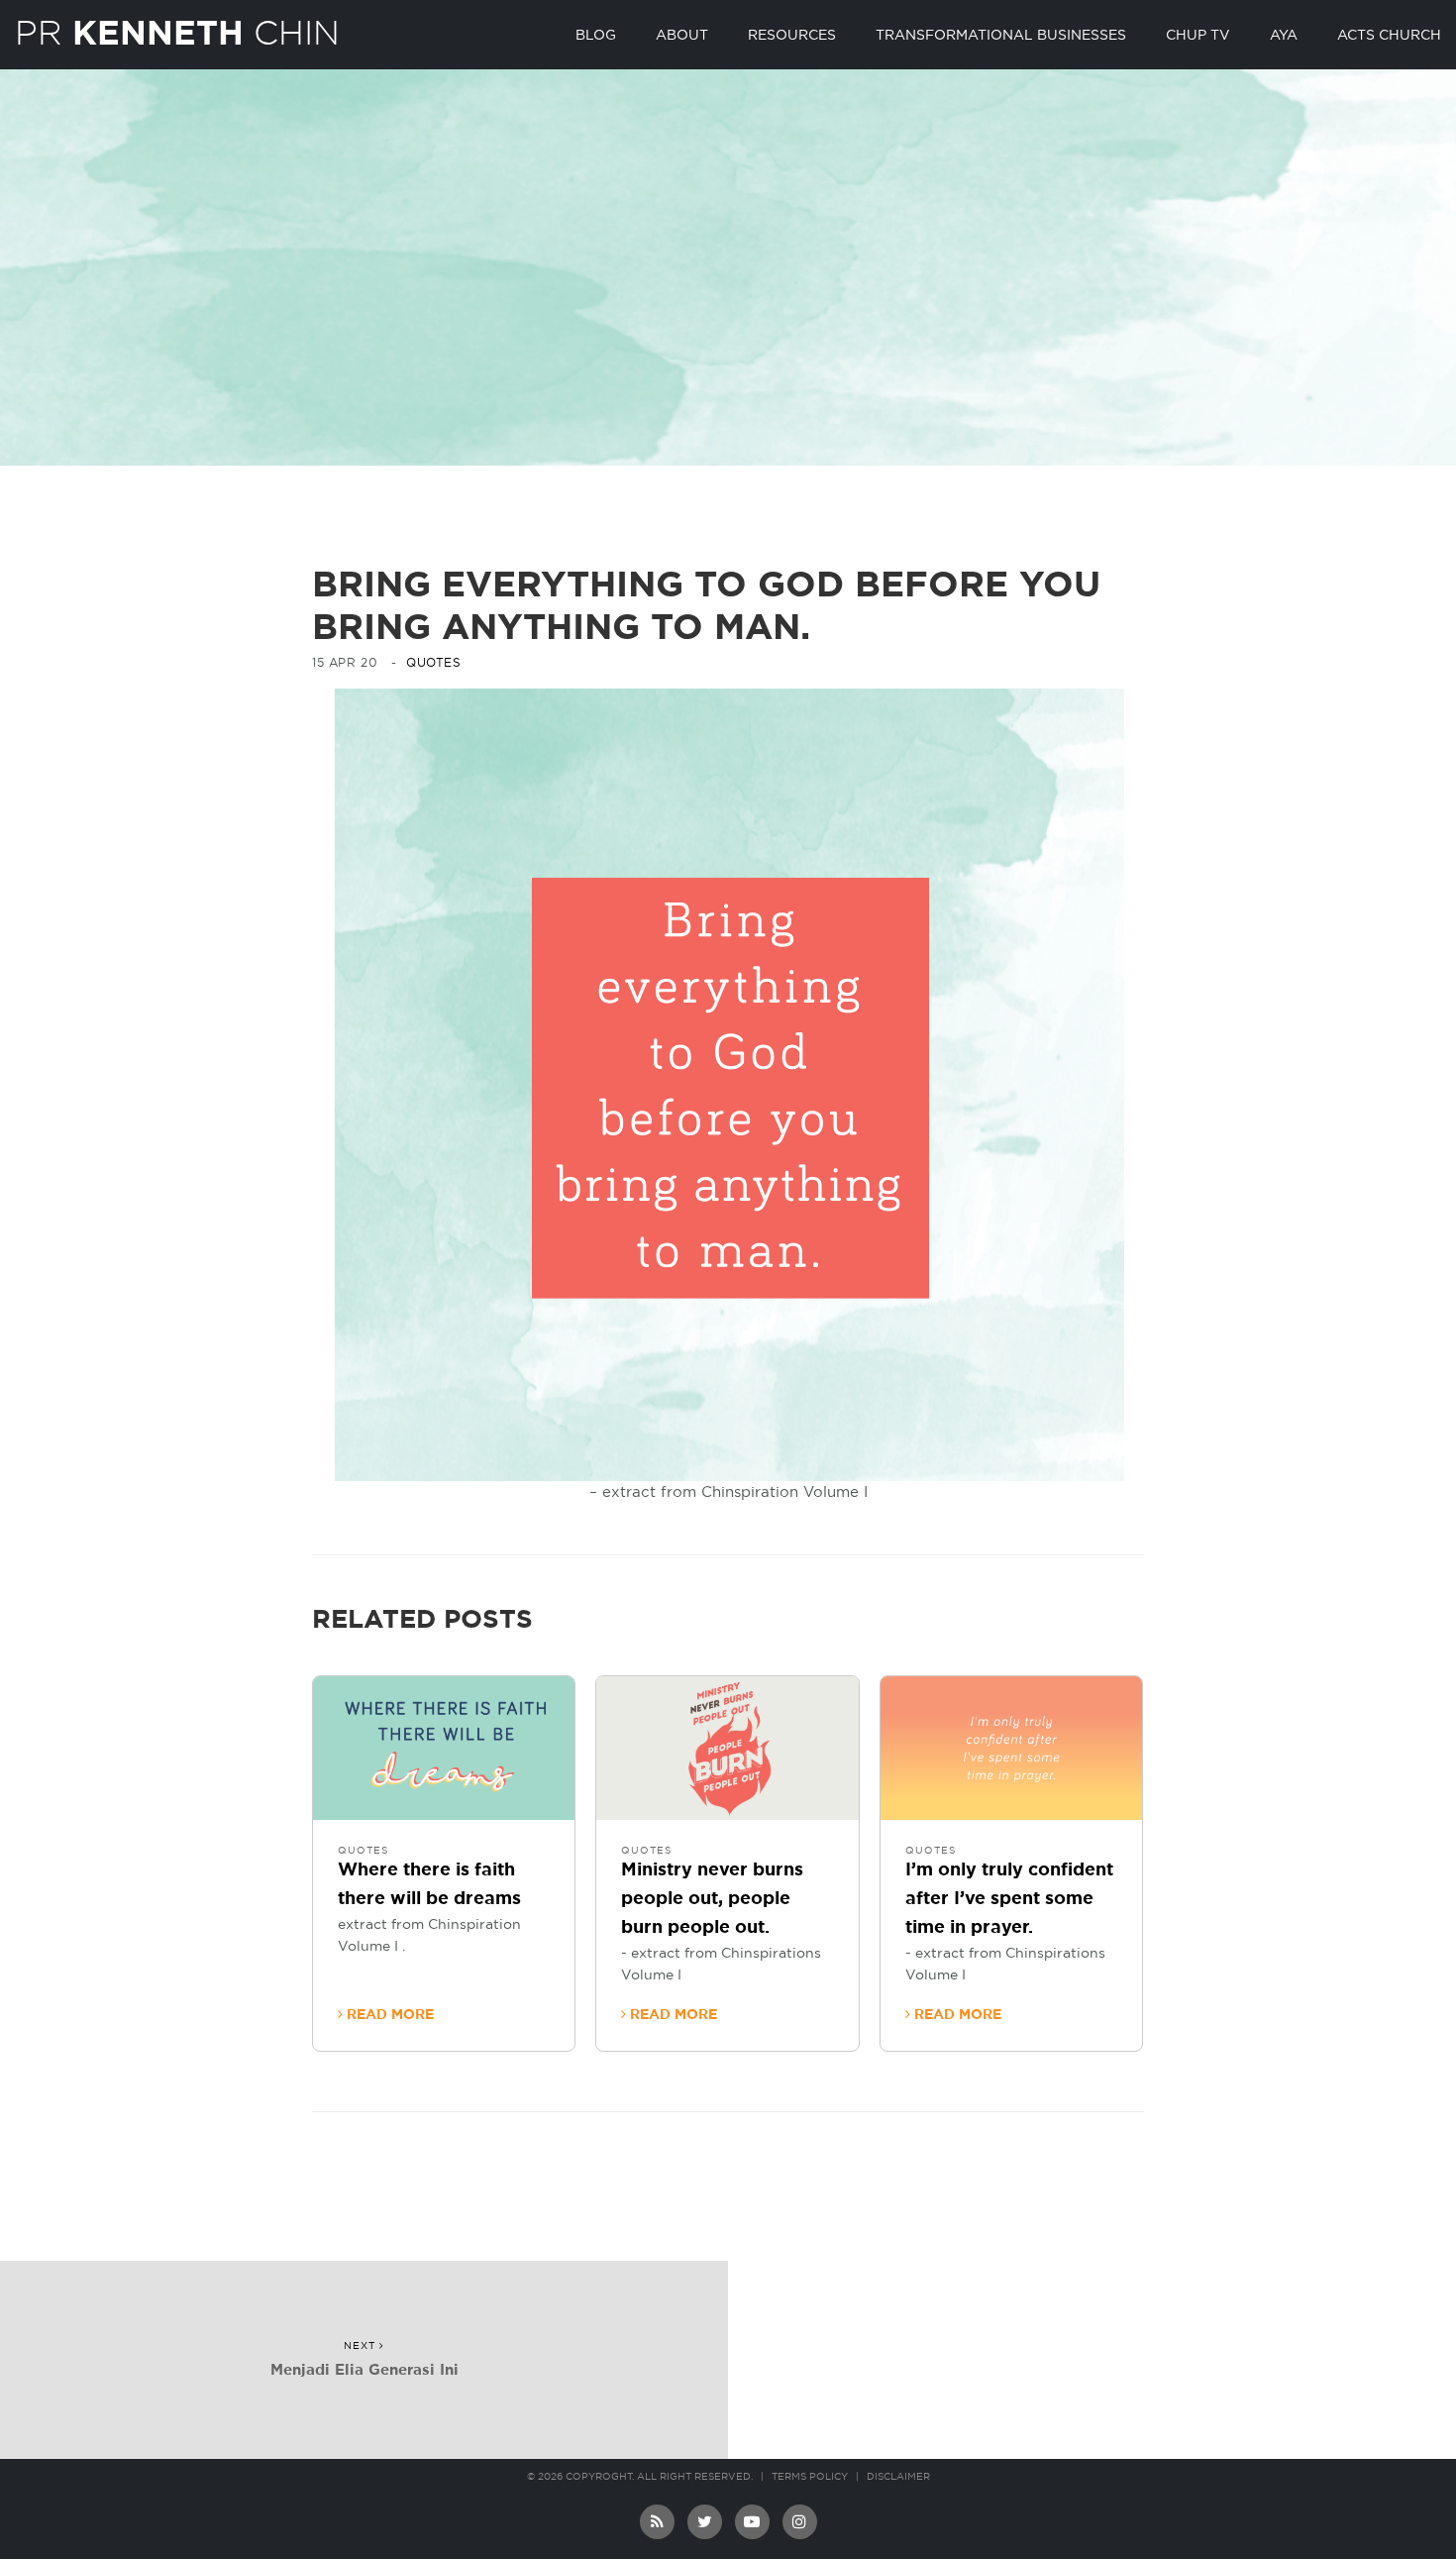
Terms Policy (810, 2477)
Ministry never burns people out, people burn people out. (712, 1899)
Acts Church (1389, 36)
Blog (596, 36)
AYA (1284, 36)
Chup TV (1198, 36)
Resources (792, 36)
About (682, 36)
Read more (388, 2015)
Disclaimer (898, 2477)
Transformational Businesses (1001, 36)
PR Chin (177, 33)
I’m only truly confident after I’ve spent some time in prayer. (1009, 1899)
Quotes (434, 663)
